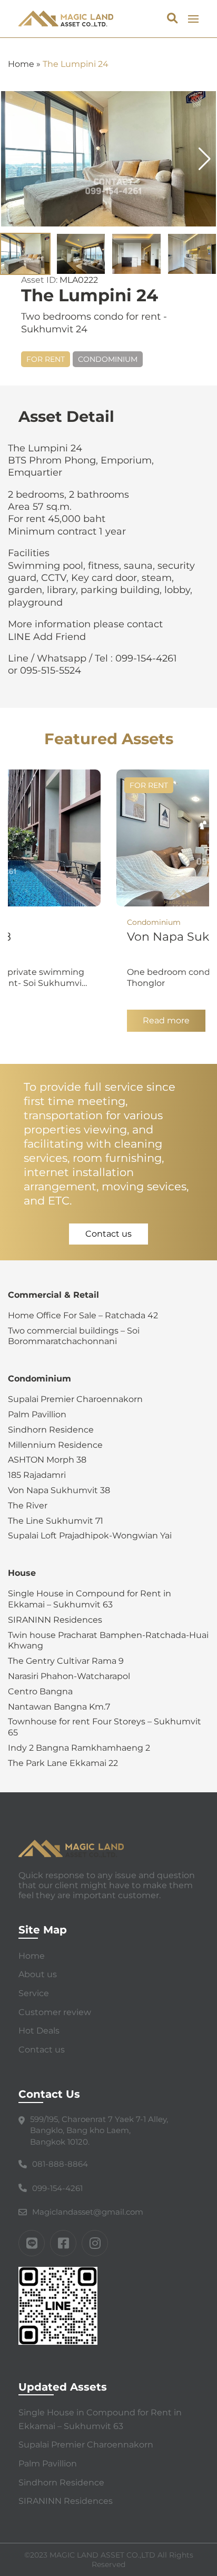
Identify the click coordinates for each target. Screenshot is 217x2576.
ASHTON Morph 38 (47, 1460)
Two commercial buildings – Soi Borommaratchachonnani (74, 1336)
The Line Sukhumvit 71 (56, 1521)
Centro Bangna (40, 1691)
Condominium (108, 359)
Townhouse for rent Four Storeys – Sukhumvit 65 (105, 1727)
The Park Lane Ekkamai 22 (63, 1763)
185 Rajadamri (37, 1475)
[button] (205, 159)
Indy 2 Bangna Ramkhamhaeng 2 (79, 1748)
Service (34, 1993)
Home (21, 64)
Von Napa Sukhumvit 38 (59, 1490)
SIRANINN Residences (55, 1620)
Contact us (108, 1234)
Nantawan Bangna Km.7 (59, 1707)
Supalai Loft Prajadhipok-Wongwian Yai (90, 1536)
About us (38, 1974)
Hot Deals (39, 2031)
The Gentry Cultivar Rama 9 (66, 1661)
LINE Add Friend (47, 637)
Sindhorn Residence (51, 1430)
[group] (108, 159)
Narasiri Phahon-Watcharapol (69, 1676)
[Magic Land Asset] (66, 19)
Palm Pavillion (37, 1414)
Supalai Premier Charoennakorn (75, 1399)
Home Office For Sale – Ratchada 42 (83, 1315)
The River (28, 1506)
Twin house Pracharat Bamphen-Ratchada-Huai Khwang (108, 1641)
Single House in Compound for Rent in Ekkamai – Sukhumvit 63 (90, 1599)
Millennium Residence (55, 1445)
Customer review (55, 2012)
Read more (166, 1021)
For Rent (46, 359)
